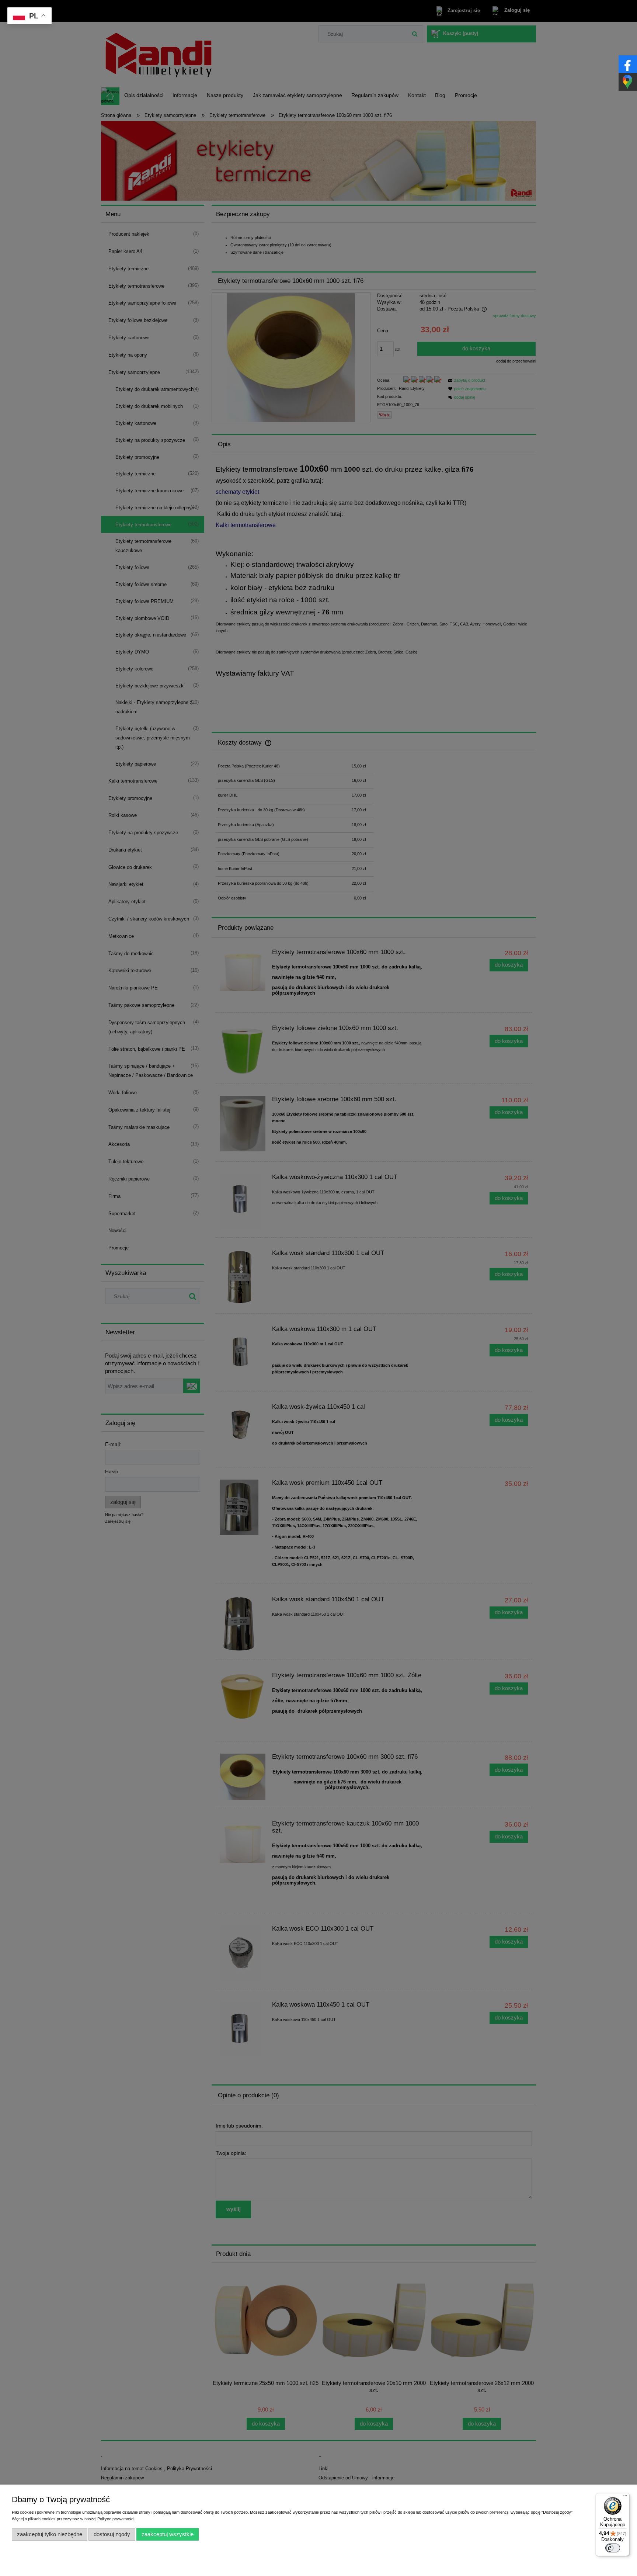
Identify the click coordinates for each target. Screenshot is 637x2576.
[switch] (613, 2548)
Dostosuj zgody (112, 2534)
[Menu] (625, 2497)
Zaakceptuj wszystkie (168, 2534)
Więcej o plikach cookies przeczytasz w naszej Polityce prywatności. (74, 2519)
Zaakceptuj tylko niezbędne (50, 2534)
